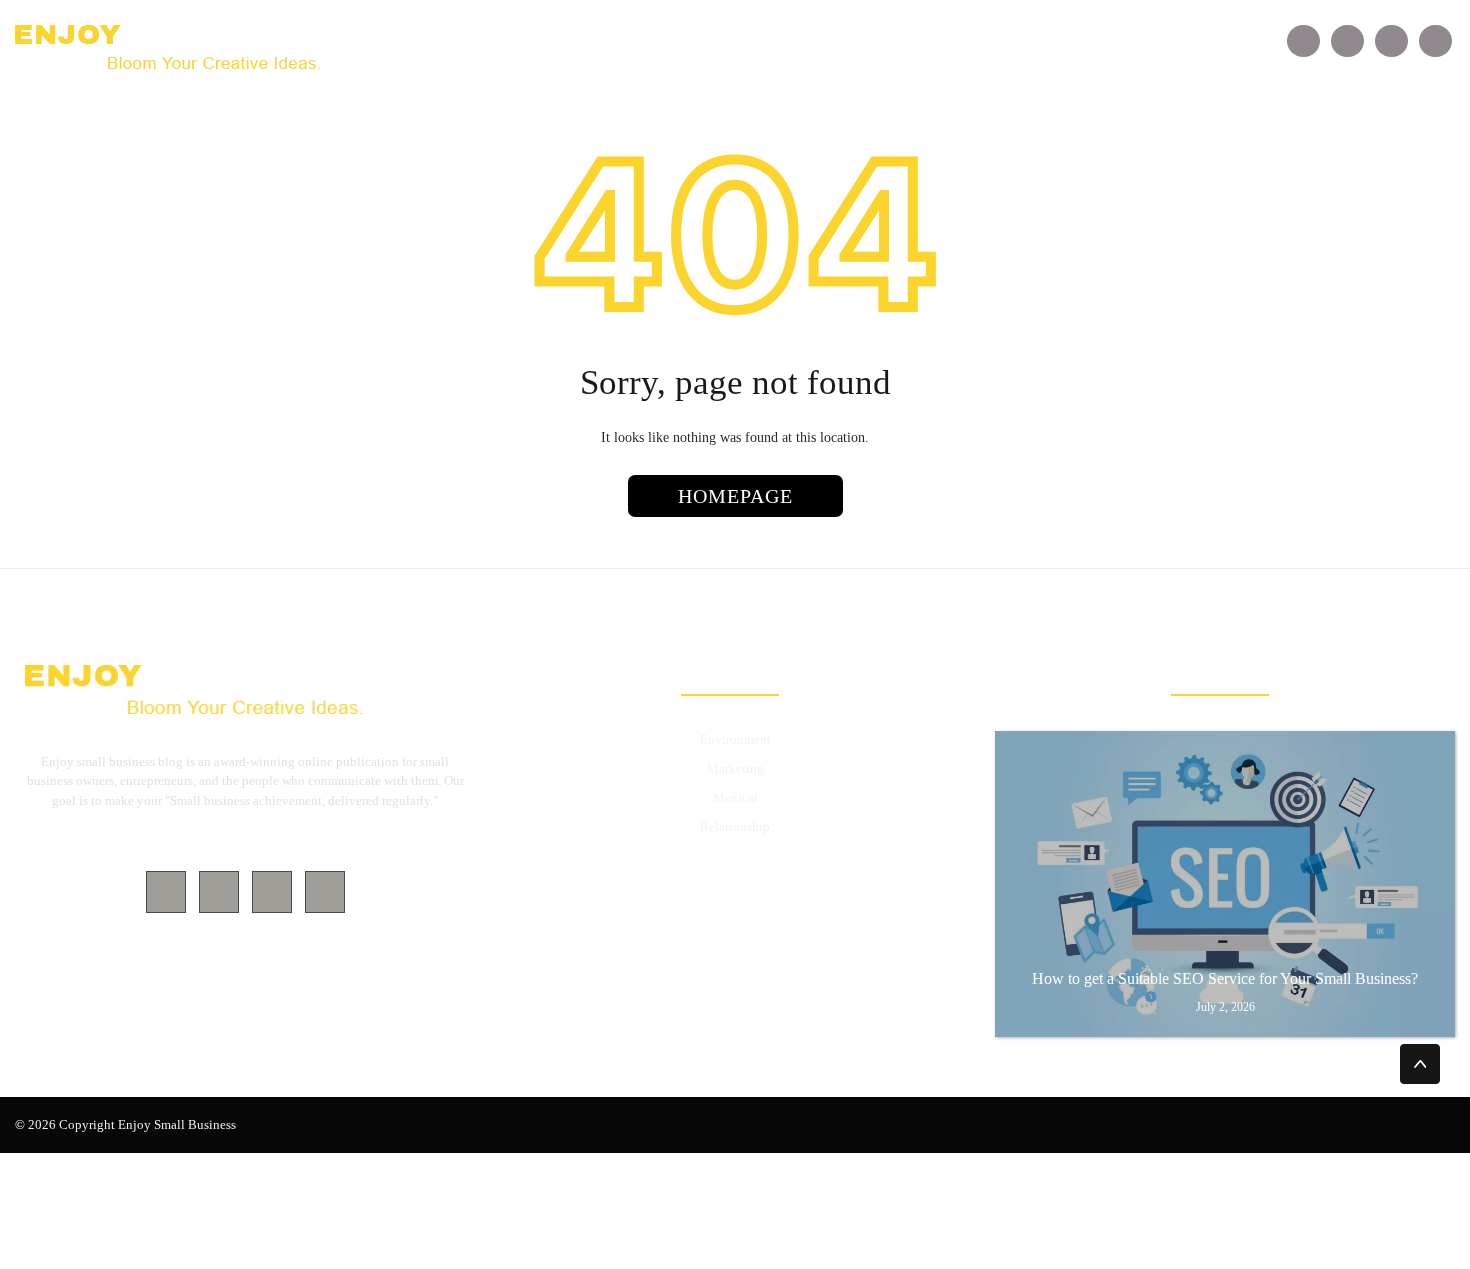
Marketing (735, 768)
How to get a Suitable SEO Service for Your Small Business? (1225, 978)
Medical (735, 797)
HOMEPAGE (735, 496)
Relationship (735, 826)
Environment (735, 739)
